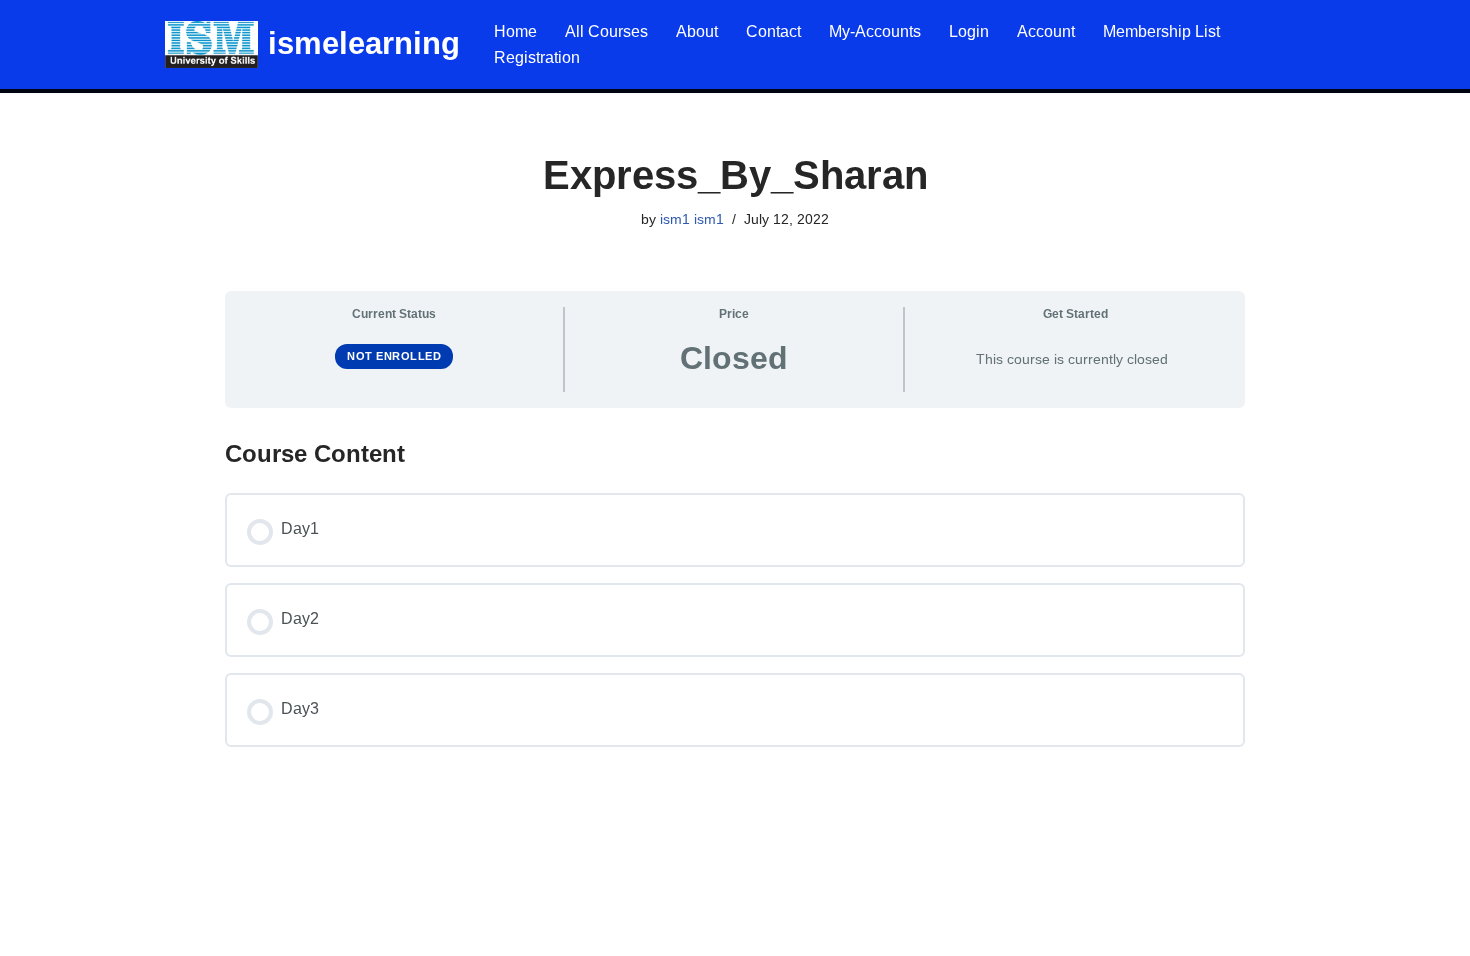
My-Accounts (875, 31)
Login (969, 31)
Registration (537, 57)
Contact (773, 31)
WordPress (193, 930)
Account (1046, 31)
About (697, 31)
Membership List (1161, 31)
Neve (34, 930)
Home (515, 31)
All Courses (606, 31)
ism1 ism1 (692, 219)
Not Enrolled (394, 356)
